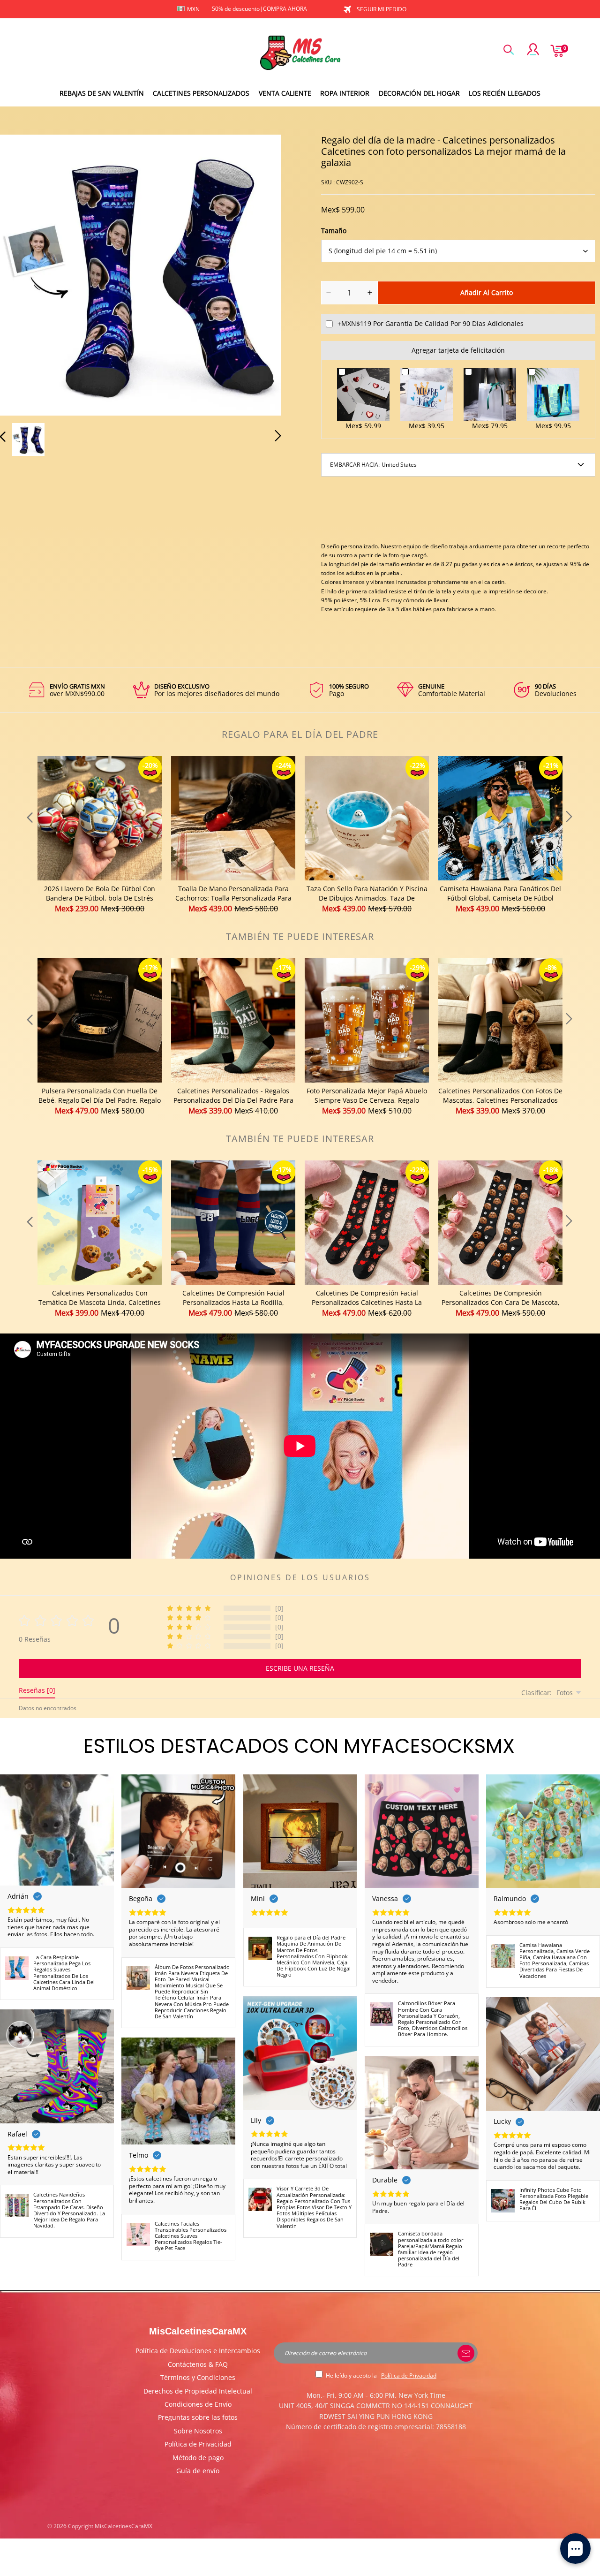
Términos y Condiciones (198, 2377)
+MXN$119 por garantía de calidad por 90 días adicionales (431, 323)
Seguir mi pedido (382, 9)
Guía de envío (198, 2471)
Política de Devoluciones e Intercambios (198, 2351)
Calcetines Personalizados (201, 93)
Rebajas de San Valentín (102, 93)
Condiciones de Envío (198, 2404)
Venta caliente (285, 93)
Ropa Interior (345, 93)
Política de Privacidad (198, 2444)
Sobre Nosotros (198, 2431)
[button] (22, 273)
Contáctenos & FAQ (198, 2364)
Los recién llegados (505, 93)
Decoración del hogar (419, 93)
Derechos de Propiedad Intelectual (198, 2391)
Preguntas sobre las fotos (198, 2417)
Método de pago (198, 2458)
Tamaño (334, 231)
